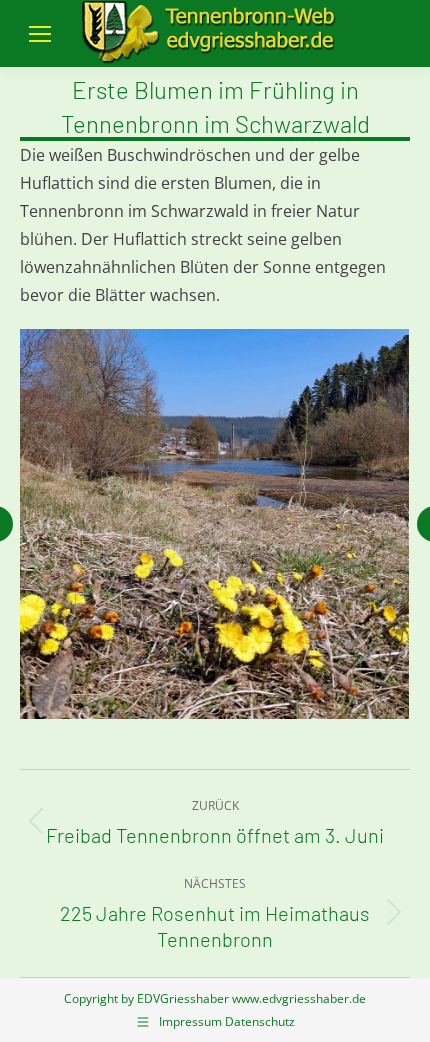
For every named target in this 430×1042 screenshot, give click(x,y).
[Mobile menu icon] (40, 34)
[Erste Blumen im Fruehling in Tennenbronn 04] (214, 524)
